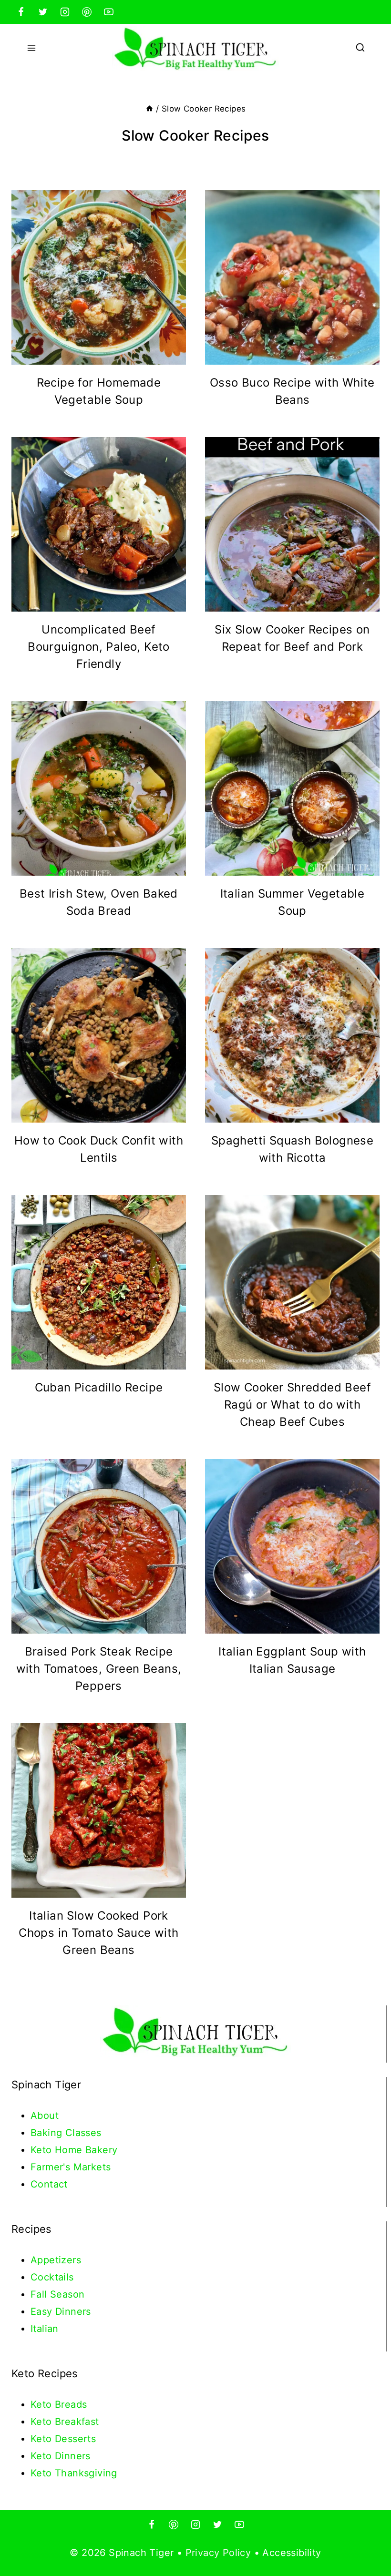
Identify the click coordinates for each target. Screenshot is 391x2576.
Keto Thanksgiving (74, 2473)
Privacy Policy (218, 2553)
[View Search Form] (360, 48)
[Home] (149, 109)
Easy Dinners (61, 2311)
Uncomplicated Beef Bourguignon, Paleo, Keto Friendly (99, 647)
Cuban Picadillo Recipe (99, 1387)
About (45, 2116)
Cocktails (52, 2277)
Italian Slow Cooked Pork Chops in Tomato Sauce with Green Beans (98, 1933)
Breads (71, 2404)
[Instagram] (65, 12)
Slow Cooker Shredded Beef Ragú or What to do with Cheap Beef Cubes (292, 1405)
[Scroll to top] (367, 2538)
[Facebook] (21, 12)
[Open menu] (32, 48)
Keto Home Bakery (74, 2150)
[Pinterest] (87, 12)
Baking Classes (66, 2133)
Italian (45, 2329)
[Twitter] (43, 12)
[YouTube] (109, 12)
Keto (43, 2404)
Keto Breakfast (65, 2422)
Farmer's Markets (71, 2167)
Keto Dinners (61, 2456)
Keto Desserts (63, 2439)
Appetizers (56, 2260)
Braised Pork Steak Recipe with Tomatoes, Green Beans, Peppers (99, 1669)
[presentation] (99, 277)
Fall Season (57, 2294)
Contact (49, 2184)
